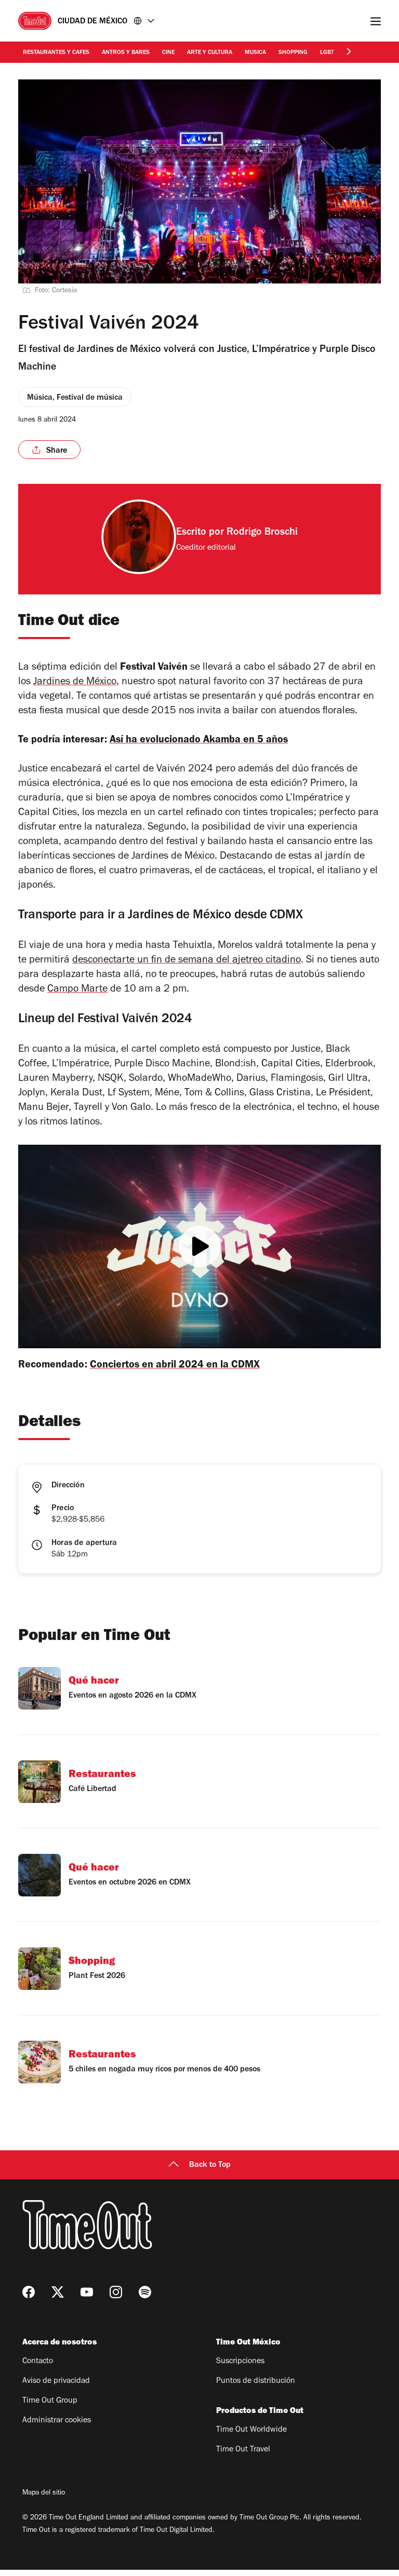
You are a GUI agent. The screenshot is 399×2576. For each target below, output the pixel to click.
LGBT (327, 53)
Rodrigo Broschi (262, 533)
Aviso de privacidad (56, 2381)
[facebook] (29, 2292)
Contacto (38, 2362)
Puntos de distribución (256, 2381)
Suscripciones (240, 2362)
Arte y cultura (210, 53)
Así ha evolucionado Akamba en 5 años (199, 741)
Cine (168, 53)
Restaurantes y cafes (56, 53)
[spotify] (145, 2292)
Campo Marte (77, 990)
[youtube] (87, 2292)
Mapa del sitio (44, 2493)
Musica (255, 53)
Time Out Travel (243, 2450)
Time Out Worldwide (251, 2430)
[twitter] (58, 2292)
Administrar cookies (57, 2421)
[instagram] (116, 2292)
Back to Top (210, 2165)
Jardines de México (75, 683)
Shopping (293, 53)
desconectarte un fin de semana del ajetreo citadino (187, 961)
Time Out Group (50, 2401)
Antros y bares (126, 53)
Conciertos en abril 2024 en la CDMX (175, 1366)
